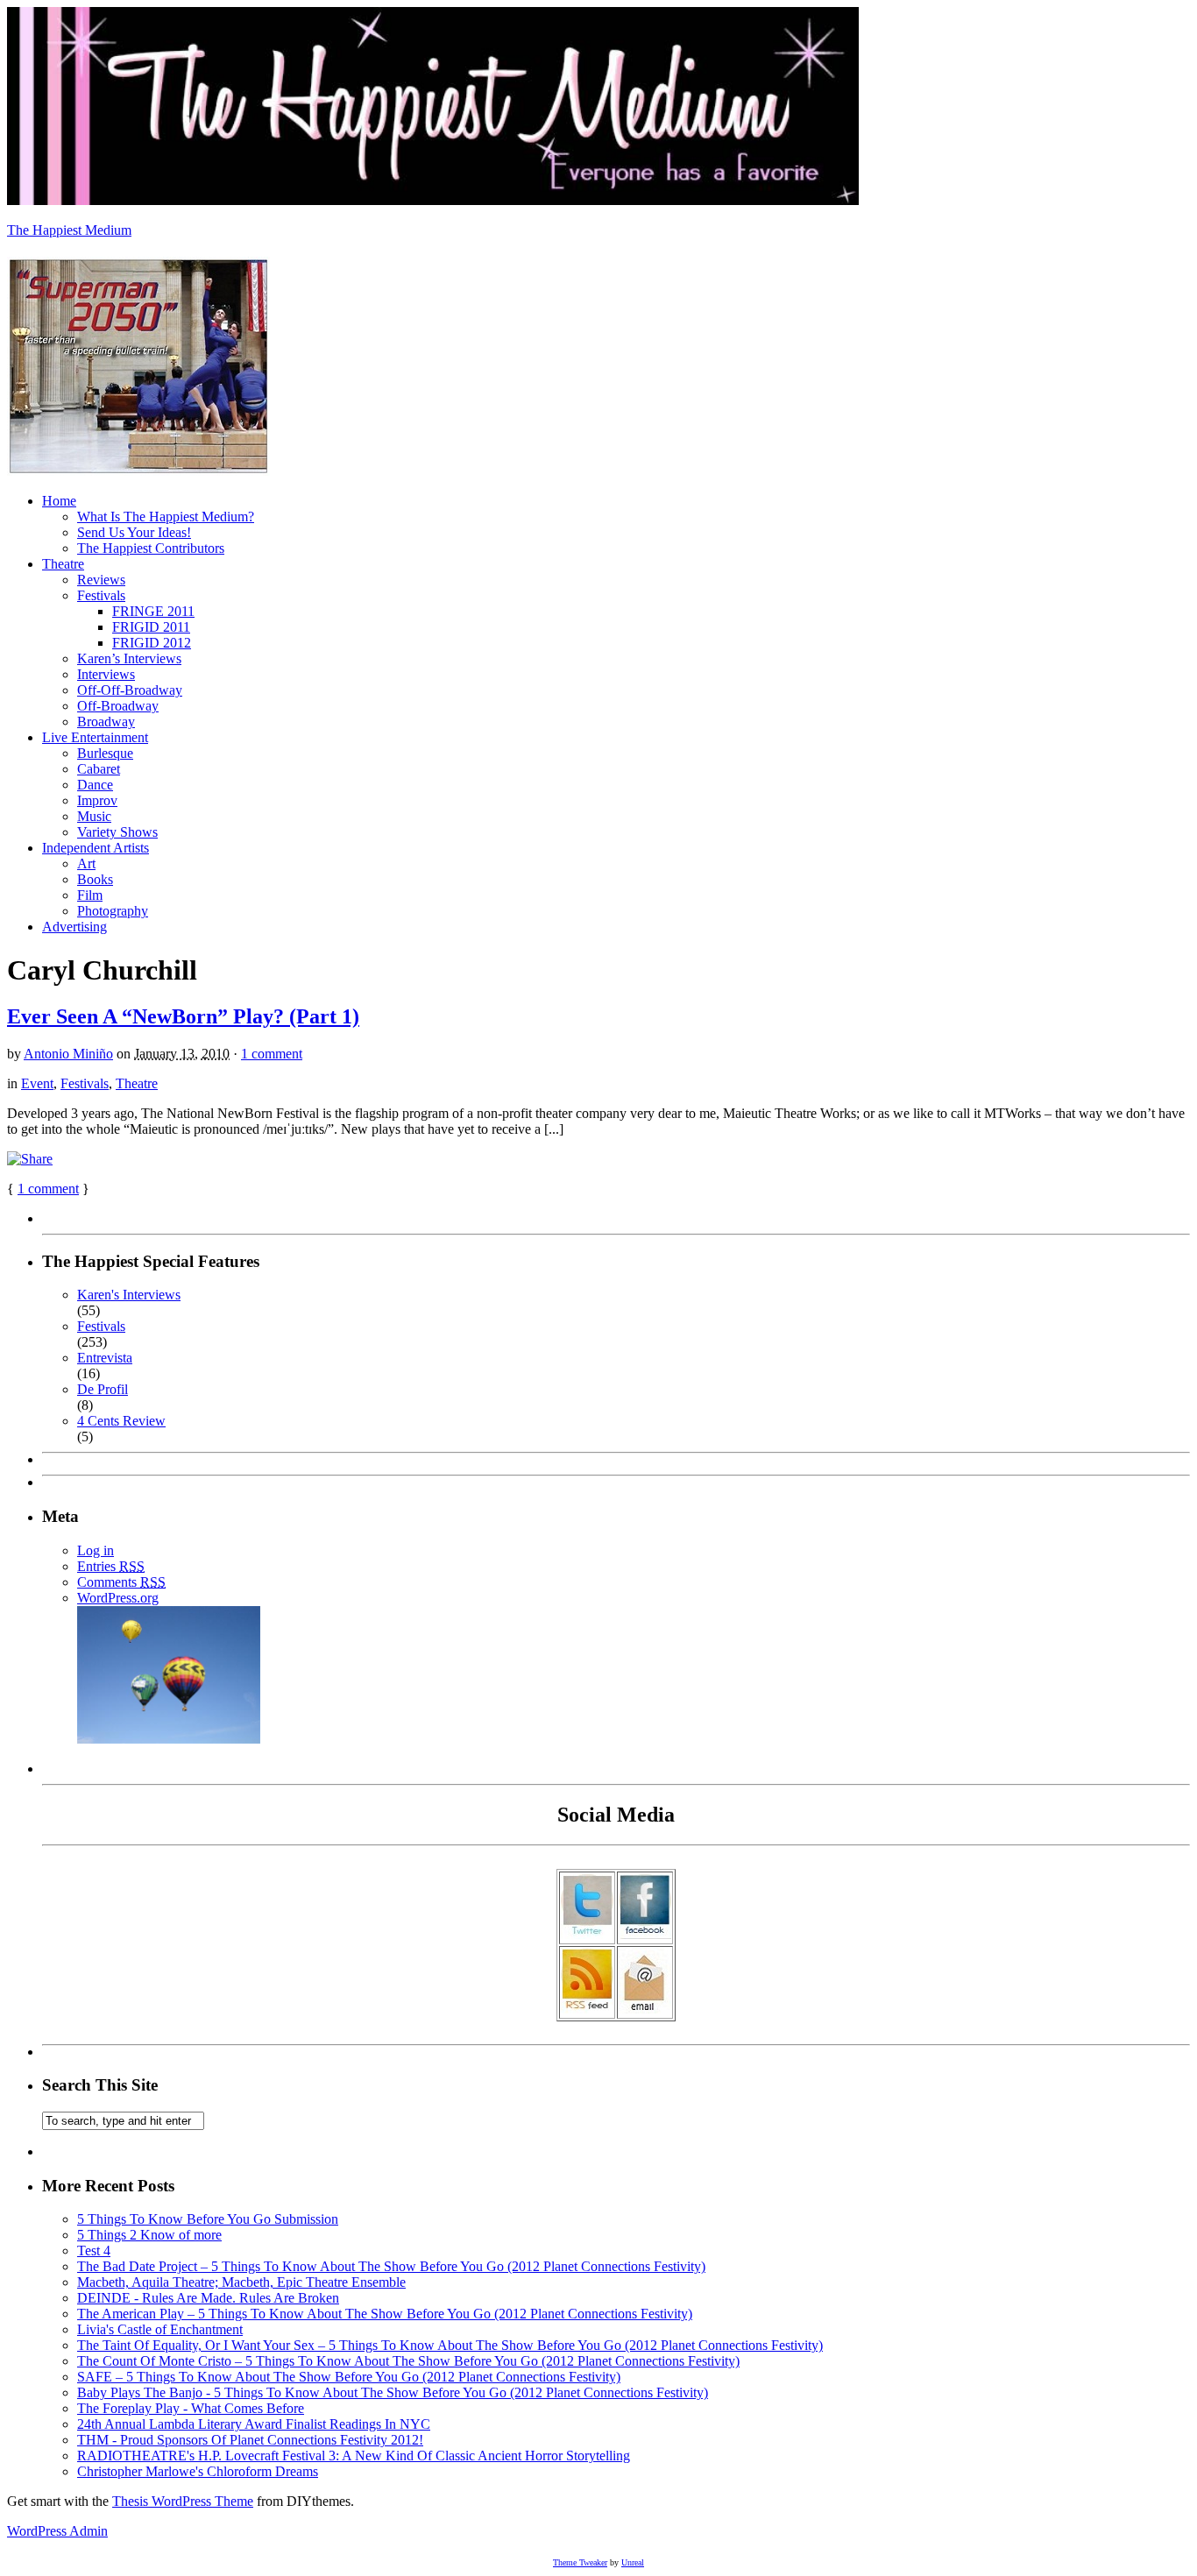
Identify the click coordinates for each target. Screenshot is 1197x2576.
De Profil (103, 1389)
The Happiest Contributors (151, 548)
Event (37, 1083)
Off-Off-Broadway (130, 690)
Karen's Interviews (129, 1295)
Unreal (633, 2562)
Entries (111, 1566)
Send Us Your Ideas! (134, 532)
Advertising (74, 927)
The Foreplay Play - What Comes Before (191, 2408)
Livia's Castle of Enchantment (160, 2329)
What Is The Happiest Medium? (166, 517)
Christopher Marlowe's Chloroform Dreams (198, 2471)
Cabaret (99, 769)
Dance (95, 785)
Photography (113, 911)
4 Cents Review (121, 1421)
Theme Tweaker (580, 2562)
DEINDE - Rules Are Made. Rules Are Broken (208, 2298)
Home (59, 501)
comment (48, 1189)
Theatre (63, 564)
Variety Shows (117, 832)
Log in (96, 1550)
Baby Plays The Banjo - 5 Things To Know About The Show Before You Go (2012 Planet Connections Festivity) (393, 2392)
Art (86, 863)
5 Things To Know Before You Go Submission (208, 2219)
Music (94, 816)
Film (90, 895)
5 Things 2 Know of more (149, 2235)
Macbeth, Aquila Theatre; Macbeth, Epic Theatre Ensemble (241, 2282)
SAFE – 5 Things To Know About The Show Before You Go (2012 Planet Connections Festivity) (349, 2377)
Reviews (101, 580)
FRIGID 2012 (152, 643)
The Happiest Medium (69, 230)
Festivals (101, 595)
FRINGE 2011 (153, 611)
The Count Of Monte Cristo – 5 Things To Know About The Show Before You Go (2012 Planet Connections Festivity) (408, 2361)
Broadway (106, 722)
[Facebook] (645, 1934)
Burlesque (105, 753)
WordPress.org (118, 1598)
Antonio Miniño (68, 1054)
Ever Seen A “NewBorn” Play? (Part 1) (183, 1016)
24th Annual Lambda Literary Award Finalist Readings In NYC (254, 2424)
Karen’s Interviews (129, 658)
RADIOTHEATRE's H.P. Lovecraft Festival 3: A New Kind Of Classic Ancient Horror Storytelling (354, 2456)
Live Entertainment (95, 737)
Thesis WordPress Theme (183, 2501)
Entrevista (105, 1358)
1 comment (272, 1054)
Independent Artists (96, 848)
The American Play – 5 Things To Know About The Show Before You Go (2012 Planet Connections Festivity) (385, 2314)
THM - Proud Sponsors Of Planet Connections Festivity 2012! (250, 2440)
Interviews (106, 674)
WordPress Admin (57, 2531)
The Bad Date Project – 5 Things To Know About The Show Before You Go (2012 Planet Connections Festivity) (391, 2266)
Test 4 (94, 2250)
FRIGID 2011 (151, 627)
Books (95, 879)
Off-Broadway (118, 706)
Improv (97, 800)
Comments (121, 1582)
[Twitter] (587, 1934)
